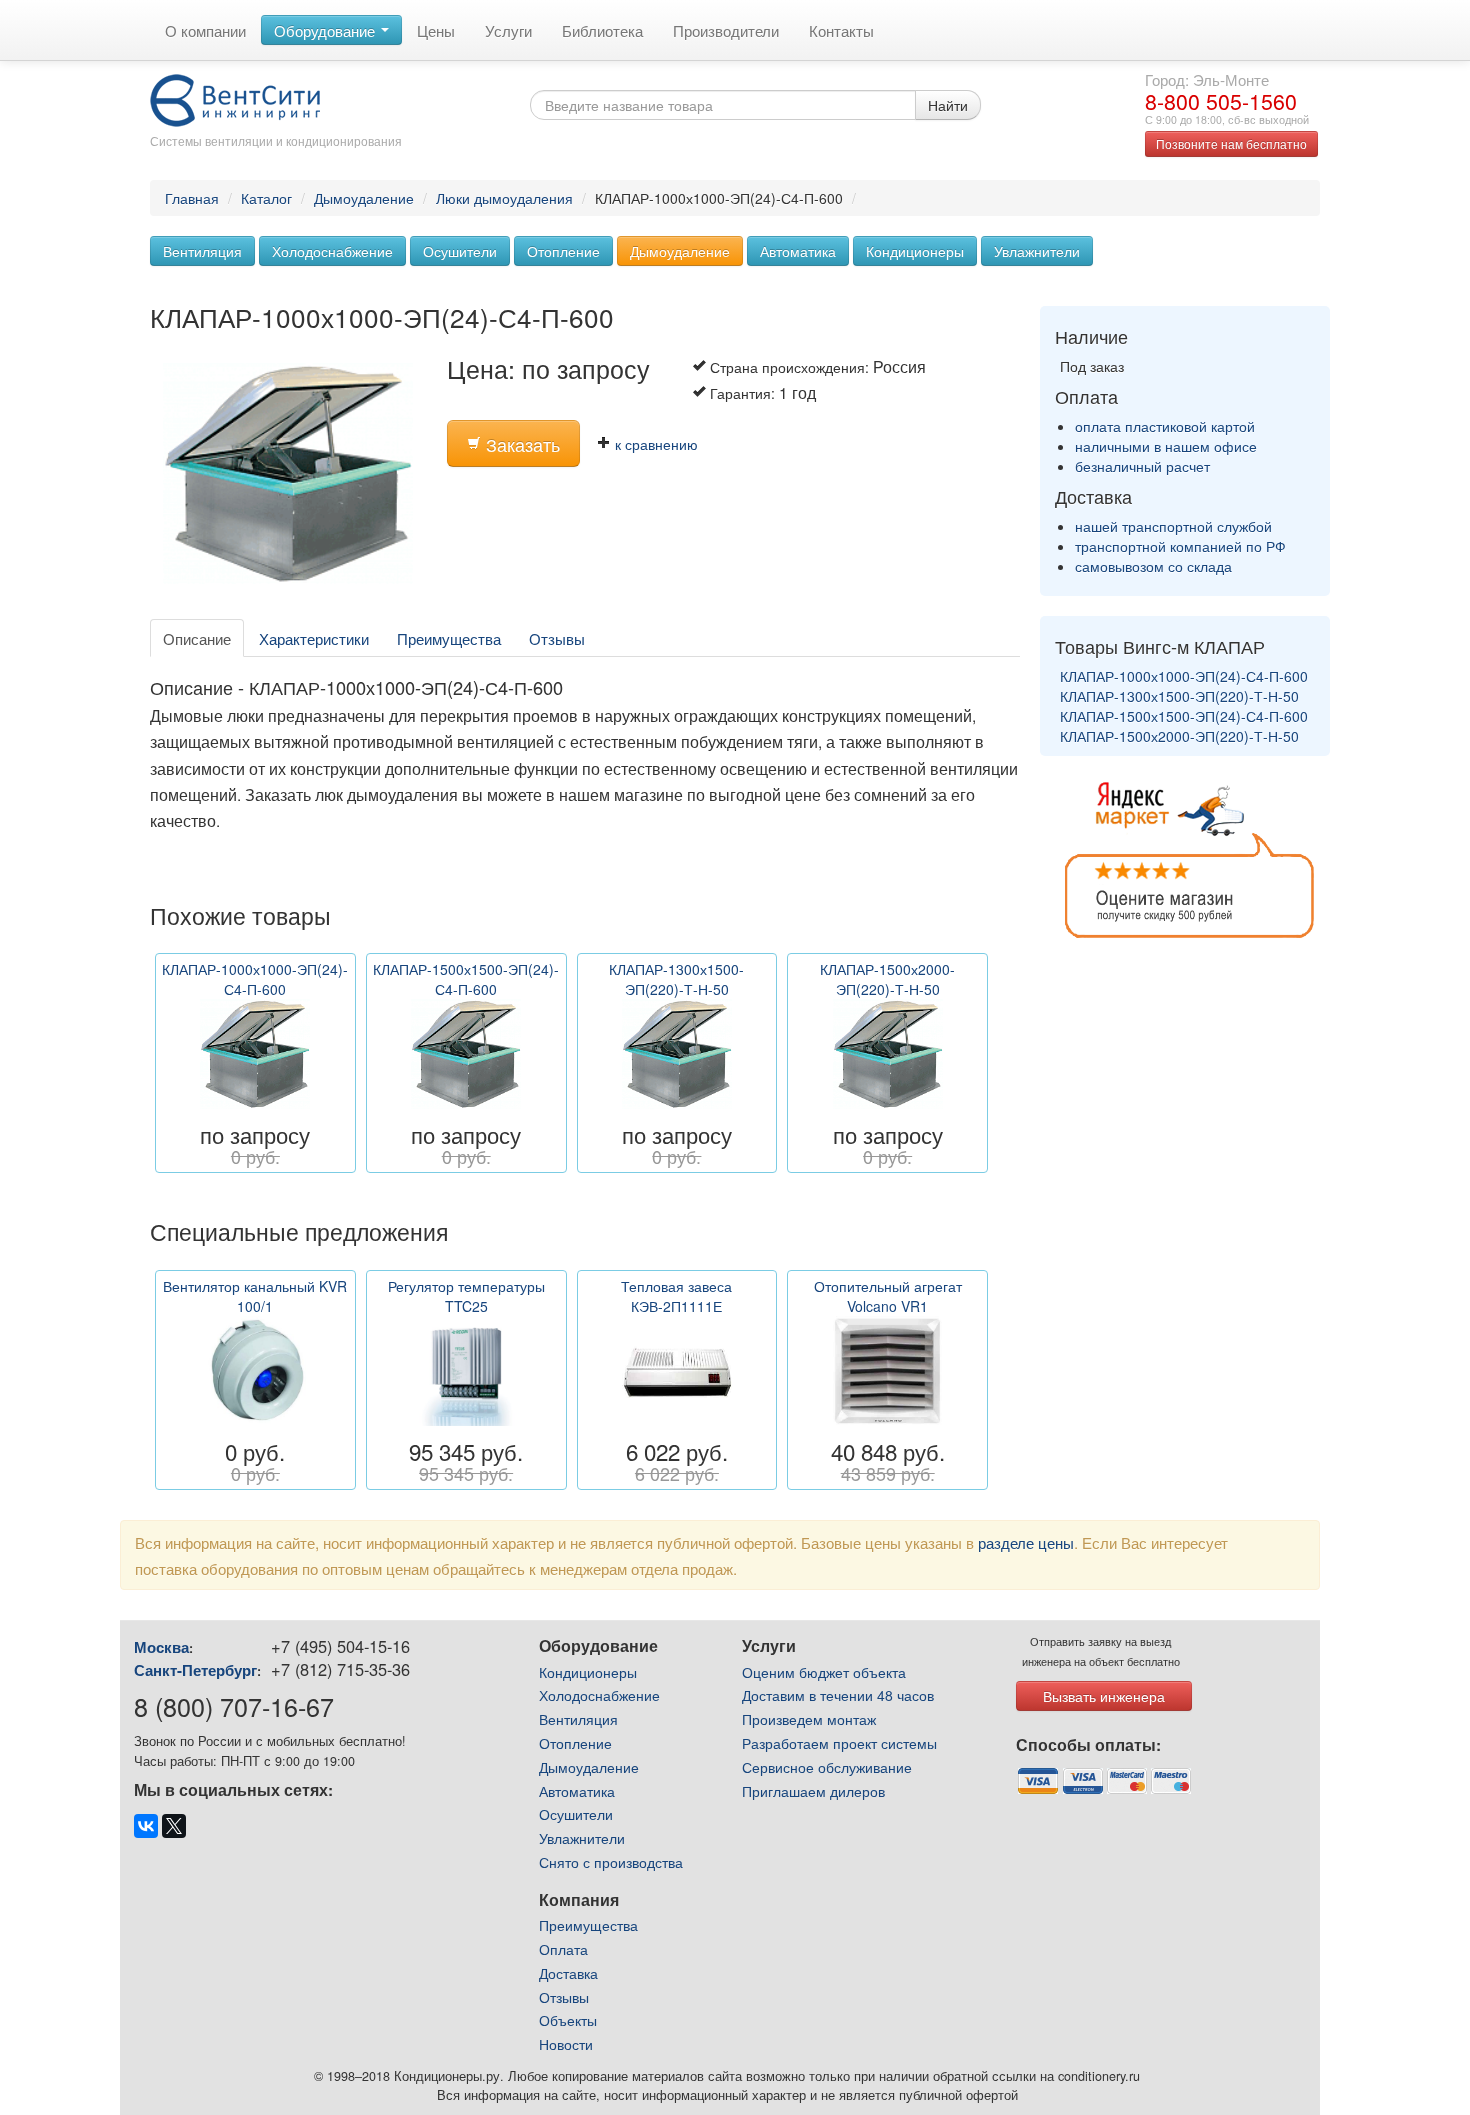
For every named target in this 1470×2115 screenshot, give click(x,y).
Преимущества (449, 638)
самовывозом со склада (1153, 566)
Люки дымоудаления (504, 198)
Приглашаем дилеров (813, 1791)
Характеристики (314, 638)
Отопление (563, 251)
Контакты (841, 30)
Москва (161, 1647)
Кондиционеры (915, 251)
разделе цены (1026, 1542)
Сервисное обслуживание (827, 1767)
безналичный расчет (1142, 466)
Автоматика (798, 251)
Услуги (508, 30)
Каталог (266, 198)
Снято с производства (611, 1862)
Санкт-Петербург (195, 1670)
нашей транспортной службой (1173, 526)
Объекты (568, 2020)
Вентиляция (202, 251)
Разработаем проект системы (839, 1743)
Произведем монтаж (809, 1719)
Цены (436, 30)
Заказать (520, 444)
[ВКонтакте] (146, 1826)
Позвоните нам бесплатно (1231, 143)
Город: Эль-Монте (1207, 79)
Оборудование (326, 30)
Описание (197, 638)
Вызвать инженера (1104, 1696)
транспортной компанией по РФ (1180, 546)
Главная (192, 198)
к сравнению (654, 444)
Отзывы (557, 638)
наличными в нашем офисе (1166, 446)
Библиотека (602, 30)
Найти (948, 105)
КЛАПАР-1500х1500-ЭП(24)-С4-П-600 (1184, 716)
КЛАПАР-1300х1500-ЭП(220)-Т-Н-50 (1179, 696)
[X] (174, 1826)
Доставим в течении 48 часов (838, 1695)
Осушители (460, 251)
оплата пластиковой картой (1165, 426)
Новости (566, 2044)
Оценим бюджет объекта (824, 1672)
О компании (205, 30)
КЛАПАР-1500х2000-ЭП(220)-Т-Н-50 (1179, 736)
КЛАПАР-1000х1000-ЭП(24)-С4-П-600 (1184, 676)
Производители (726, 30)
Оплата (563, 1949)
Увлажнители (1037, 251)
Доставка (568, 1973)
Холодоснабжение (332, 251)
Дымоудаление (364, 198)
